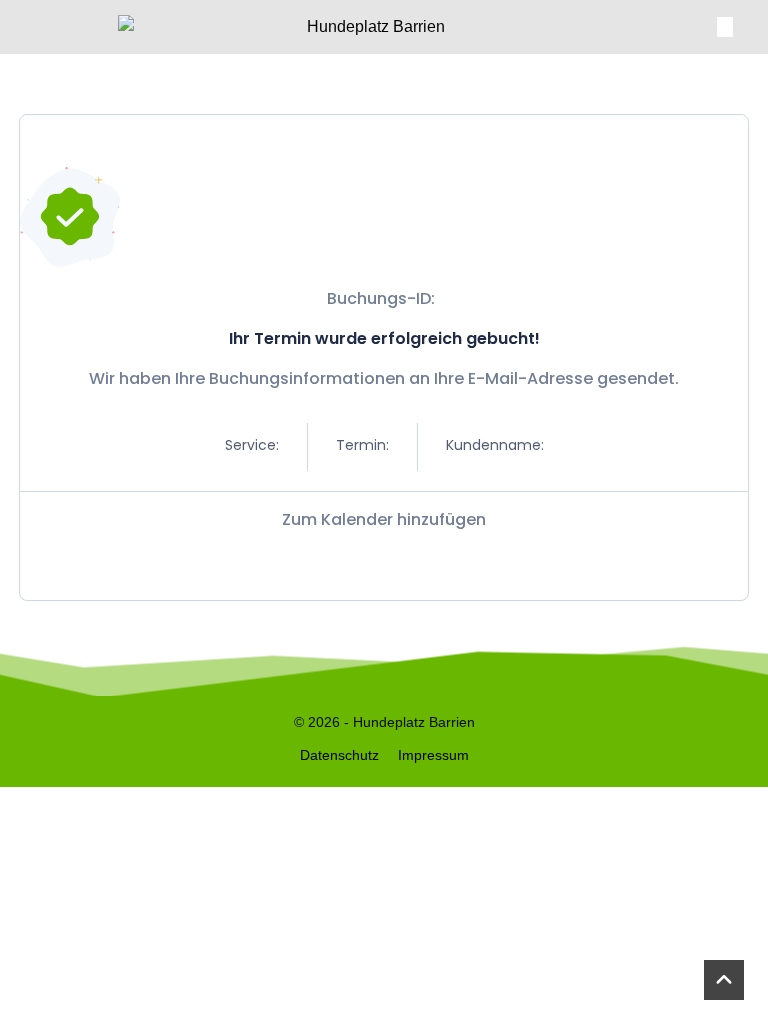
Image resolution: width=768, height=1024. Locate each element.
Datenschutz (339, 755)
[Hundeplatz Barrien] (368, 27)
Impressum (433, 755)
